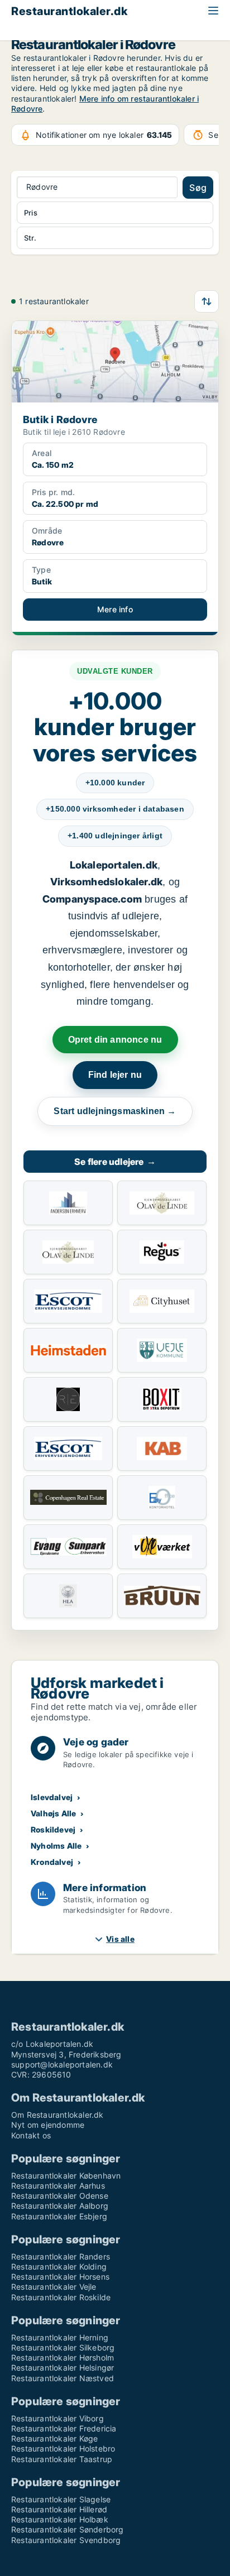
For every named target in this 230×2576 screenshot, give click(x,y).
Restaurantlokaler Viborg (57, 2418)
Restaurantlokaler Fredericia (64, 2428)
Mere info (115, 609)
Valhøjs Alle (53, 1813)
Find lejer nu (115, 1075)
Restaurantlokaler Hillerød (59, 2509)
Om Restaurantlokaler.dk (57, 2115)
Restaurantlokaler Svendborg (66, 2540)
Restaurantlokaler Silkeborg (63, 2347)
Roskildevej (53, 1829)
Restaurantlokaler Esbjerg (59, 2216)
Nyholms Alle (56, 1846)
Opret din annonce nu (115, 1040)
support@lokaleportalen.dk (62, 2064)
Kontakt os (31, 2135)
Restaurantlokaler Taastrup (62, 2459)
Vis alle (120, 1939)
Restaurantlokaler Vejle (54, 2287)
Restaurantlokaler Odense (60, 2196)
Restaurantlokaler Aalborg (60, 2206)
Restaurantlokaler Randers (61, 2256)
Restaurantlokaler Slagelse (61, 2499)
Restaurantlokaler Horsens (60, 2277)
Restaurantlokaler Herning (60, 2337)
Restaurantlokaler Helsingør (63, 2368)
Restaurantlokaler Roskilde (61, 2297)
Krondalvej (52, 1862)
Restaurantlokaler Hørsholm (63, 2357)
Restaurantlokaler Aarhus (58, 2186)
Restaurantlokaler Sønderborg (68, 2529)
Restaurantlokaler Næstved (63, 2378)
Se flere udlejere (115, 1162)
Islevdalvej (52, 1797)
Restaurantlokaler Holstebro (63, 2448)
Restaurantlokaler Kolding (59, 2266)
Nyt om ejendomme (48, 2125)
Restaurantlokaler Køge (54, 2438)
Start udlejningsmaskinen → (115, 1111)
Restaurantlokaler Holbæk (60, 2519)
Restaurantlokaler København (66, 2176)
